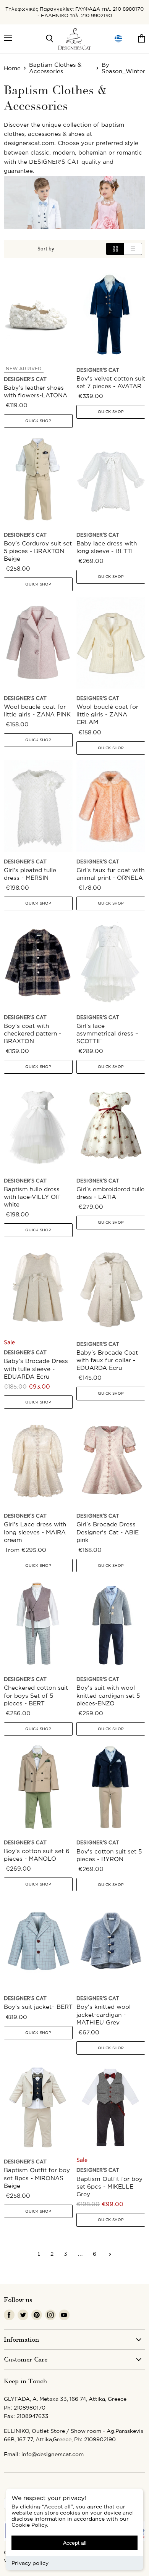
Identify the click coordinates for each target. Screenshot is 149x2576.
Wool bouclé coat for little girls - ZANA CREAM (107, 714)
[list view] (133, 249)
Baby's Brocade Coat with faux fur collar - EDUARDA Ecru (107, 1360)
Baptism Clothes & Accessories (55, 68)
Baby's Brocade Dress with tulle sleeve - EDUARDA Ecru (36, 1369)
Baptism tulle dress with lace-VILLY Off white (32, 1197)
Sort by (46, 249)
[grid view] (115, 249)
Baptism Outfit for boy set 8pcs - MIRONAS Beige (37, 2178)
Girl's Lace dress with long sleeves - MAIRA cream (35, 1532)
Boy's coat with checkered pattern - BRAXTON (32, 1033)
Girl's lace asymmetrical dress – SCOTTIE (107, 1033)
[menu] (118, 39)
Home (12, 68)
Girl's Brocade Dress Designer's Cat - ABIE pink (108, 1532)
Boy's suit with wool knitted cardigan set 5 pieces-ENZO (108, 1695)
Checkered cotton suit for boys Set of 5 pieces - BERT (36, 1695)
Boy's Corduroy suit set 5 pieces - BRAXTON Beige (38, 551)
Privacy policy (30, 2563)
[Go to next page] (109, 2254)
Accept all (75, 2543)
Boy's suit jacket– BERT (38, 2007)
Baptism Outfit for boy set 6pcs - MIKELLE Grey (109, 2186)
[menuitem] (118, 39)
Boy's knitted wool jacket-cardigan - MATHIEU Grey (104, 2014)
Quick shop (38, 421)
